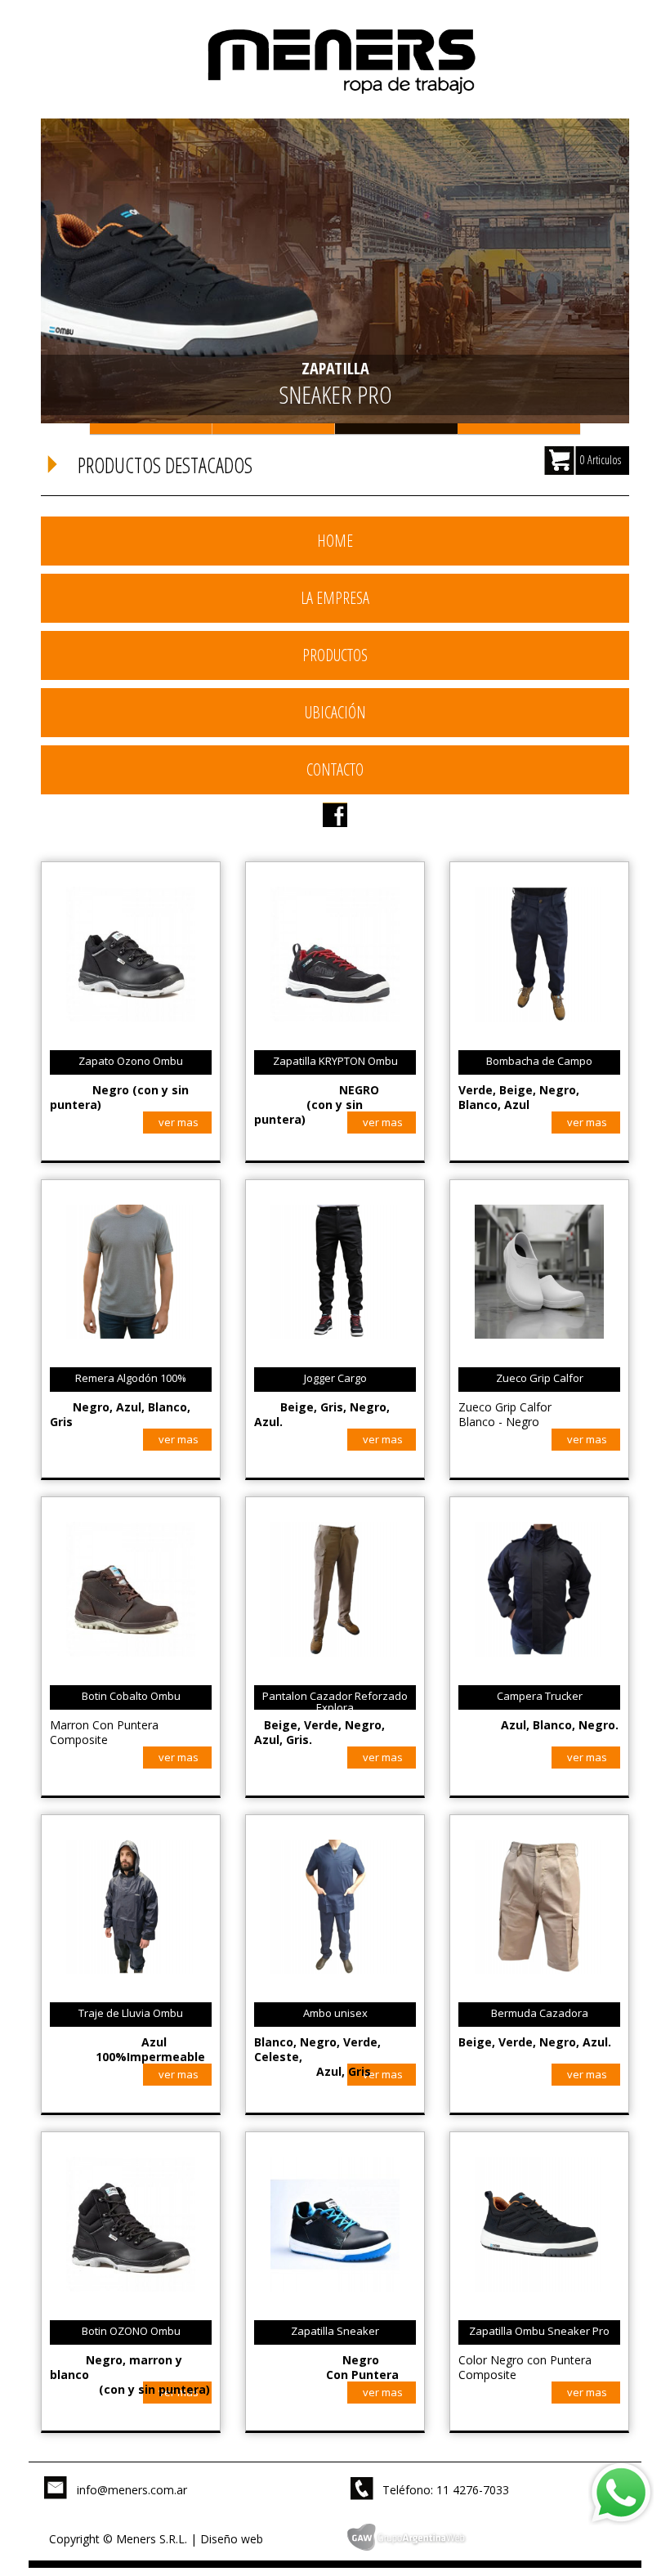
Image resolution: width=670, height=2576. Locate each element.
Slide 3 (396, 429)
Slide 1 (151, 429)
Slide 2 (274, 429)
